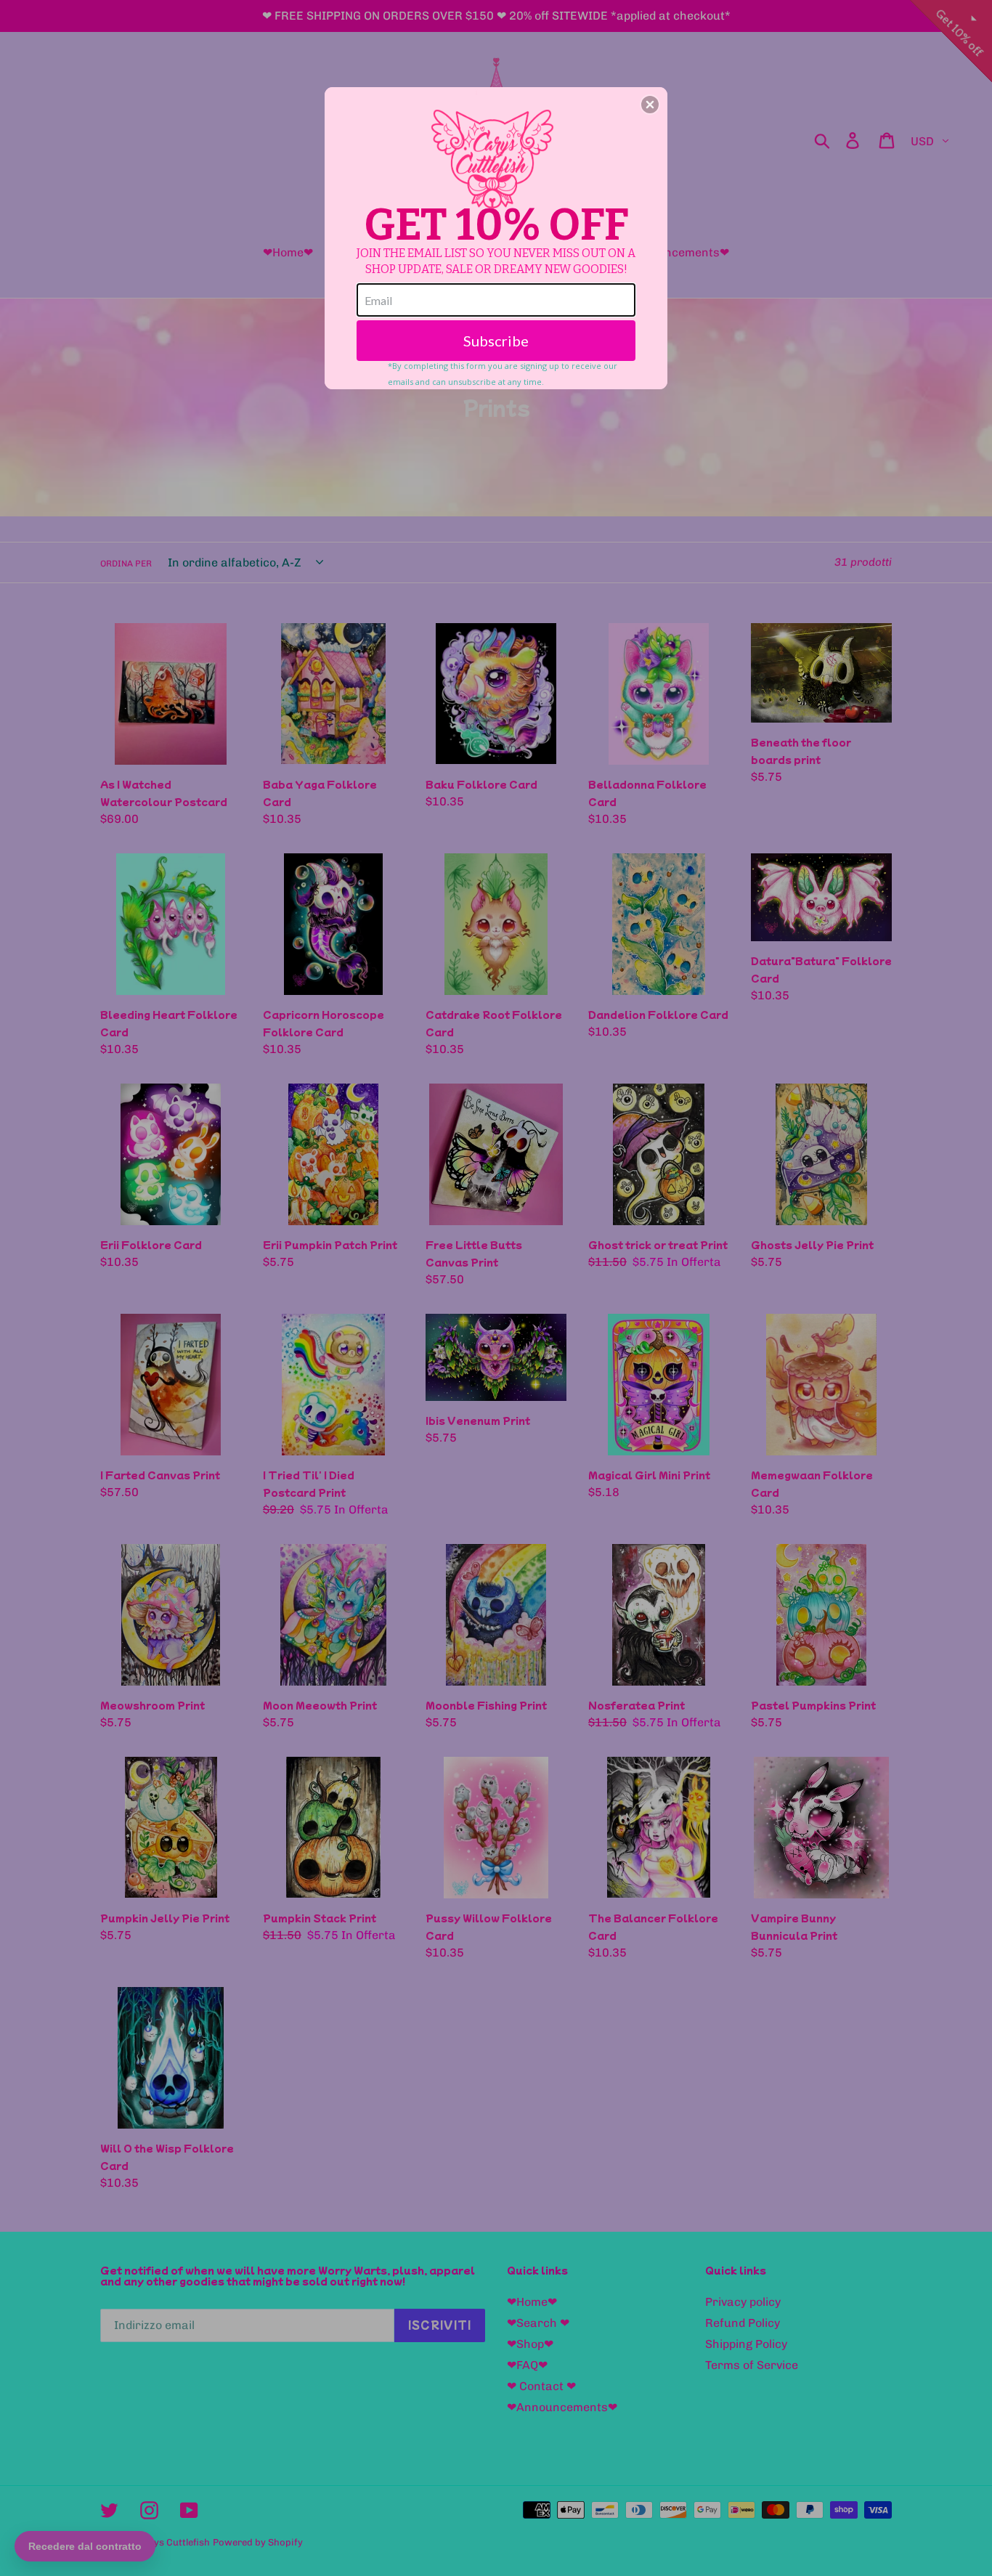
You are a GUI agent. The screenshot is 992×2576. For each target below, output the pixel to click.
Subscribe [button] (496, 341)
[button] (650, 105)
